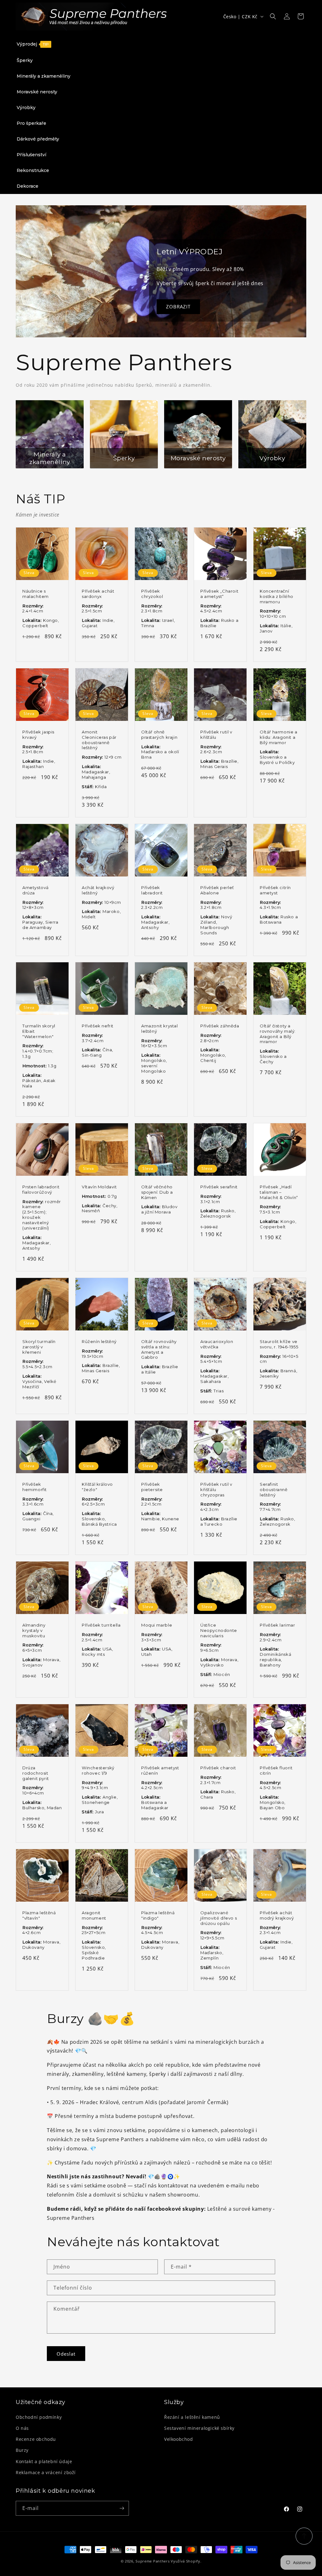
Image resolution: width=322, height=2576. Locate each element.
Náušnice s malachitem (36, 593)
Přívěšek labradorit (152, 890)
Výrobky (272, 458)
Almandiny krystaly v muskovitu (34, 1630)
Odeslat (66, 2354)
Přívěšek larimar (278, 1625)
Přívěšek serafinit (219, 1187)
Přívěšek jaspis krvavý (38, 735)
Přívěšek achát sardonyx (98, 593)
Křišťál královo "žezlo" (97, 1487)
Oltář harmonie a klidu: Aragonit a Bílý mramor (279, 737)
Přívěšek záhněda (220, 1026)
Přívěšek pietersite (152, 1487)
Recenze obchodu (36, 2439)
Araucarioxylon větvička (217, 1344)
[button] (273, 16)
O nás (22, 2428)
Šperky (124, 458)
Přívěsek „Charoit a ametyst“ (219, 593)
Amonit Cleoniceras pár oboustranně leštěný (99, 740)
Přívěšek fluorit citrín (276, 1770)
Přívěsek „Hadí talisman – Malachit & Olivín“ (279, 1192)
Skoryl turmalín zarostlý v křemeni (39, 1347)
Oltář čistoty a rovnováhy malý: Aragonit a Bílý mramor (278, 1034)
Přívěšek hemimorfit (35, 1487)
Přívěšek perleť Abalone (217, 890)
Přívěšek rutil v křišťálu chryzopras (216, 1489)
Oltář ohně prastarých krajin (159, 735)
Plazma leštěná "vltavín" (39, 1915)
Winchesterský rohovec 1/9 (98, 1770)
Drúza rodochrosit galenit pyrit (36, 1773)
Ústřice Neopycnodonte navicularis (219, 1630)
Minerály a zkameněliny (50, 458)
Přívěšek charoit (218, 1767)
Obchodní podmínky (39, 2417)
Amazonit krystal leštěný (160, 1028)
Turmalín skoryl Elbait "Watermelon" (39, 1031)
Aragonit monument (94, 1915)
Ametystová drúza (36, 890)
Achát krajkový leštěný (98, 890)
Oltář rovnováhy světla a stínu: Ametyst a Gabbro (159, 1349)
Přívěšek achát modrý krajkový (277, 1915)
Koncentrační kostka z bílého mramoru (277, 596)
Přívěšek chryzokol (152, 593)
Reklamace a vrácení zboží (46, 2472)
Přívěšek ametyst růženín (160, 1770)
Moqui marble (157, 1625)
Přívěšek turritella (101, 1625)
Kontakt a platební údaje (44, 2461)
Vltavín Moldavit (99, 1187)
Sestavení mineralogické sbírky (199, 2428)
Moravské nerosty (198, 458)
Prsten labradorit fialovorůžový (41, 1189)
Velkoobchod (179, 2439)
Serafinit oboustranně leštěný (274, 1489)
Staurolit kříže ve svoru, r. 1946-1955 (279, 1344)
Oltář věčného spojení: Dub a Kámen (157, 1192)
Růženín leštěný (99, 1341)
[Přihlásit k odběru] (122, 2508)
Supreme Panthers (153, 2561)
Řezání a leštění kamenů (192, 2417)
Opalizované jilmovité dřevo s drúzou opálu (219, 1918)
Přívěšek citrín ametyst (275, 890)
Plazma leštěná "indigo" (158, 1915)
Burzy (22, 2450)
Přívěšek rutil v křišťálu (216, 735)
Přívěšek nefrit (98, 1026)
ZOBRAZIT (178, 307)
